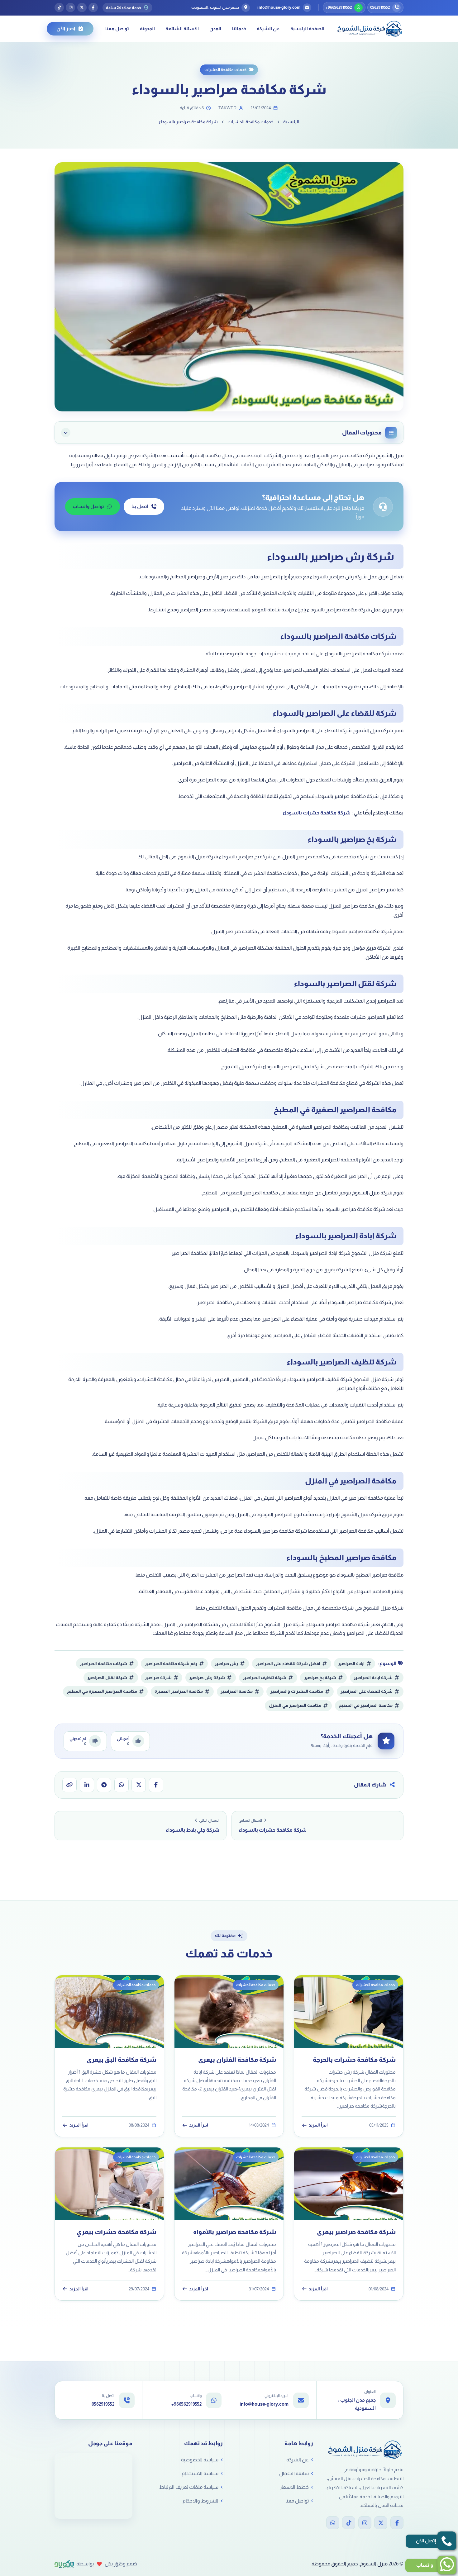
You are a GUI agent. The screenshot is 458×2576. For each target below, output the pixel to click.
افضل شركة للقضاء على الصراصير (288, 1664)
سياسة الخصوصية (200, 2460)
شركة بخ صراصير (320, 1678)
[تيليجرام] (104, 1785)
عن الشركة (268, 28)
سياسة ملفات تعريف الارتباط (189, 2487)
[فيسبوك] (93, 7)
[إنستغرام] (70, 7)
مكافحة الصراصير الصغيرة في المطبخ (102, 1691)
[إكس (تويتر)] (82, 7)
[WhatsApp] (333, 2523)
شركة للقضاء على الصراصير (367, 1691)
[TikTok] (349, 2523)
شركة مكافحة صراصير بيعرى (356, 2232)
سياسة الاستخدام (200, 2473)
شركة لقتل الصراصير (107, 1678)
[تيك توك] (59, 7)
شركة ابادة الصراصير (373, 1678)
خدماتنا (239, 28)
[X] (381, 2523)
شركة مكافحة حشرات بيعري (117, 2232)
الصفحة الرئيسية (307, 28)
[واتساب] (122, 1785)
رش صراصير (226, 1664)
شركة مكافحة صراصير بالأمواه (235, 2232)
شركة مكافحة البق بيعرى (122, 2060)
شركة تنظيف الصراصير (265, 1678)
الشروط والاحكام (200, 2501)
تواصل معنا (117, 28)
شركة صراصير (158, 1678)
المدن (215, 28)
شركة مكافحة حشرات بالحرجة (354, 2060)
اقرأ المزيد (318, 2125)
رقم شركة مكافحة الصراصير (171, 1664)
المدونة (147, 28)
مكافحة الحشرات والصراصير (297, 1691)
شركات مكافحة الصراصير (103, 1664)
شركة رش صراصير (207, 1678)
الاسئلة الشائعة (182, 28)
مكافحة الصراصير (237, 1691)
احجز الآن (66, 28)
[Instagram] (365, 2523)
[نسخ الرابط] (69, 1785)
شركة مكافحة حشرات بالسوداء (317, 813)
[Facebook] (397, 2523)
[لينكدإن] (87, 1785)
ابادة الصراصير (351, 1664)
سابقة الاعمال (294, 2473)
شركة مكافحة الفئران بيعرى (237, 2060)
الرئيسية (291, 122)
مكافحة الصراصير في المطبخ (366, 1705)
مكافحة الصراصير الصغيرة (179, 1691)
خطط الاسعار (294, 2487)
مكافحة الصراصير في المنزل (295, 1705)
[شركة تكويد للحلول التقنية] (64, 2564)
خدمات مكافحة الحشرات (225, 70)
